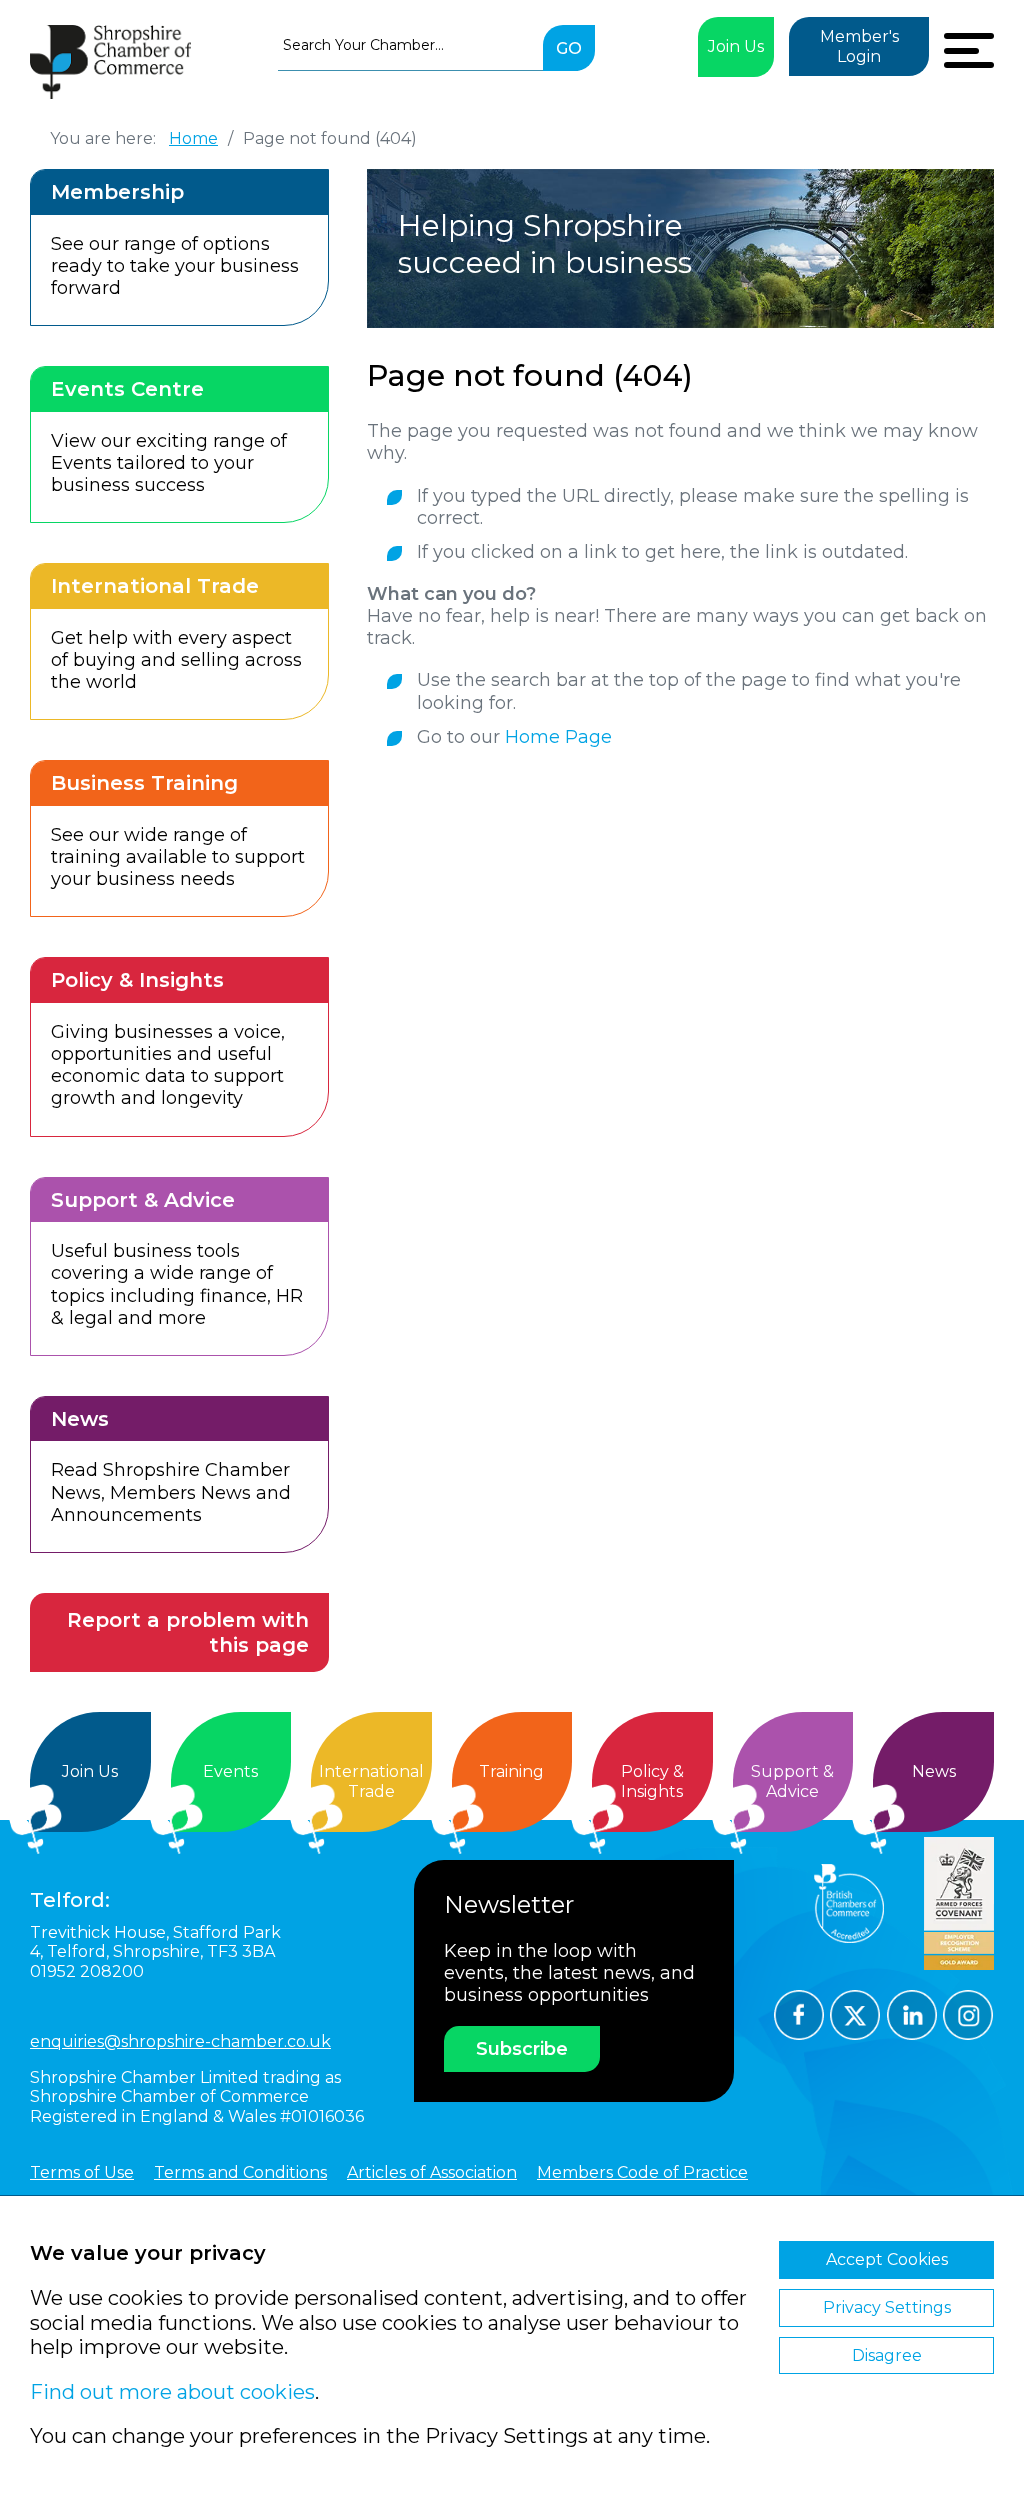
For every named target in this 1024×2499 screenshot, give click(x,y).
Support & (792, 1781)
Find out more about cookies (172, 2392)
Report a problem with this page (188, 1632)
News (934, 1771)
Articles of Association (432, 2172)
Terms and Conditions (240, 2172)
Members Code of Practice (642, 2172)
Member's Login (859, 46)
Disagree (887, 2355)
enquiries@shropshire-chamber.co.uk (180, 2041)
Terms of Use (82, 2172)
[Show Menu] (969, 48)
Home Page (558, 737)
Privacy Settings (887, 2307)
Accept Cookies (887, 2259)
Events (230, 1771)
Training (511, 1771)
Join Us (736, 46)
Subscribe (522, 2049)
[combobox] (410, 45)
